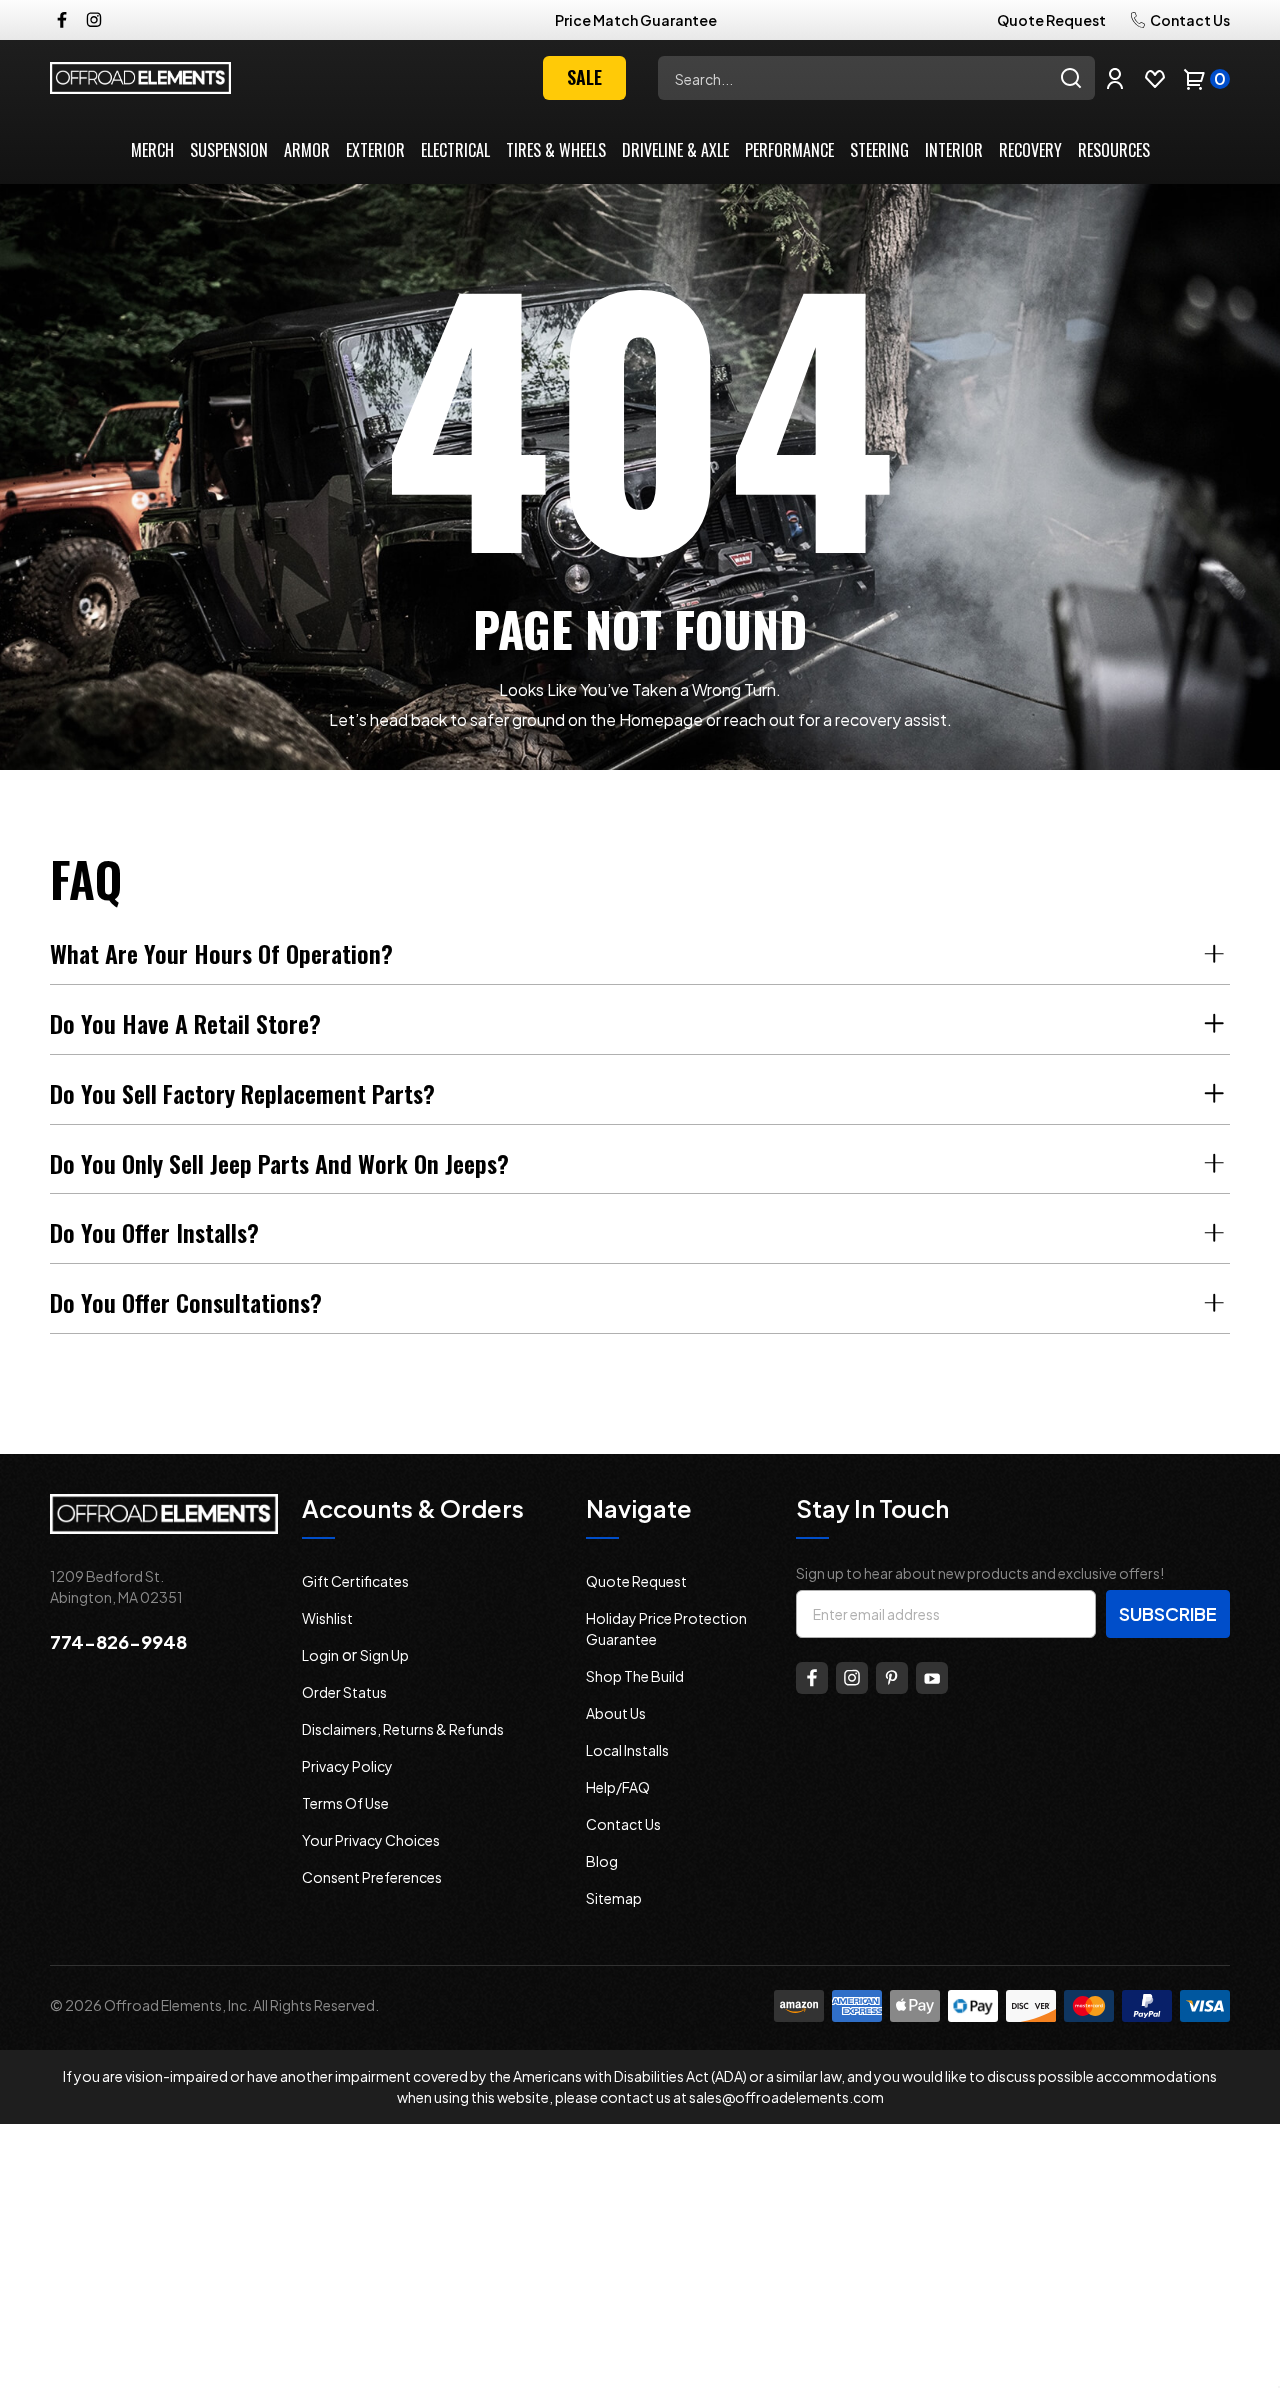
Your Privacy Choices (371, 1840)
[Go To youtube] (932, 1678)
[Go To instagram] (852, 1678)
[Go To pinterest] (892, 1678)
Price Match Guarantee (636, 20)
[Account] (1115, 78)
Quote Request (1051, 20)
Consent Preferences (372, 1877)
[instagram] (94, 20)
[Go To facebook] (812, 1678)
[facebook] (62, 20)
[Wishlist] (1155, 78)
